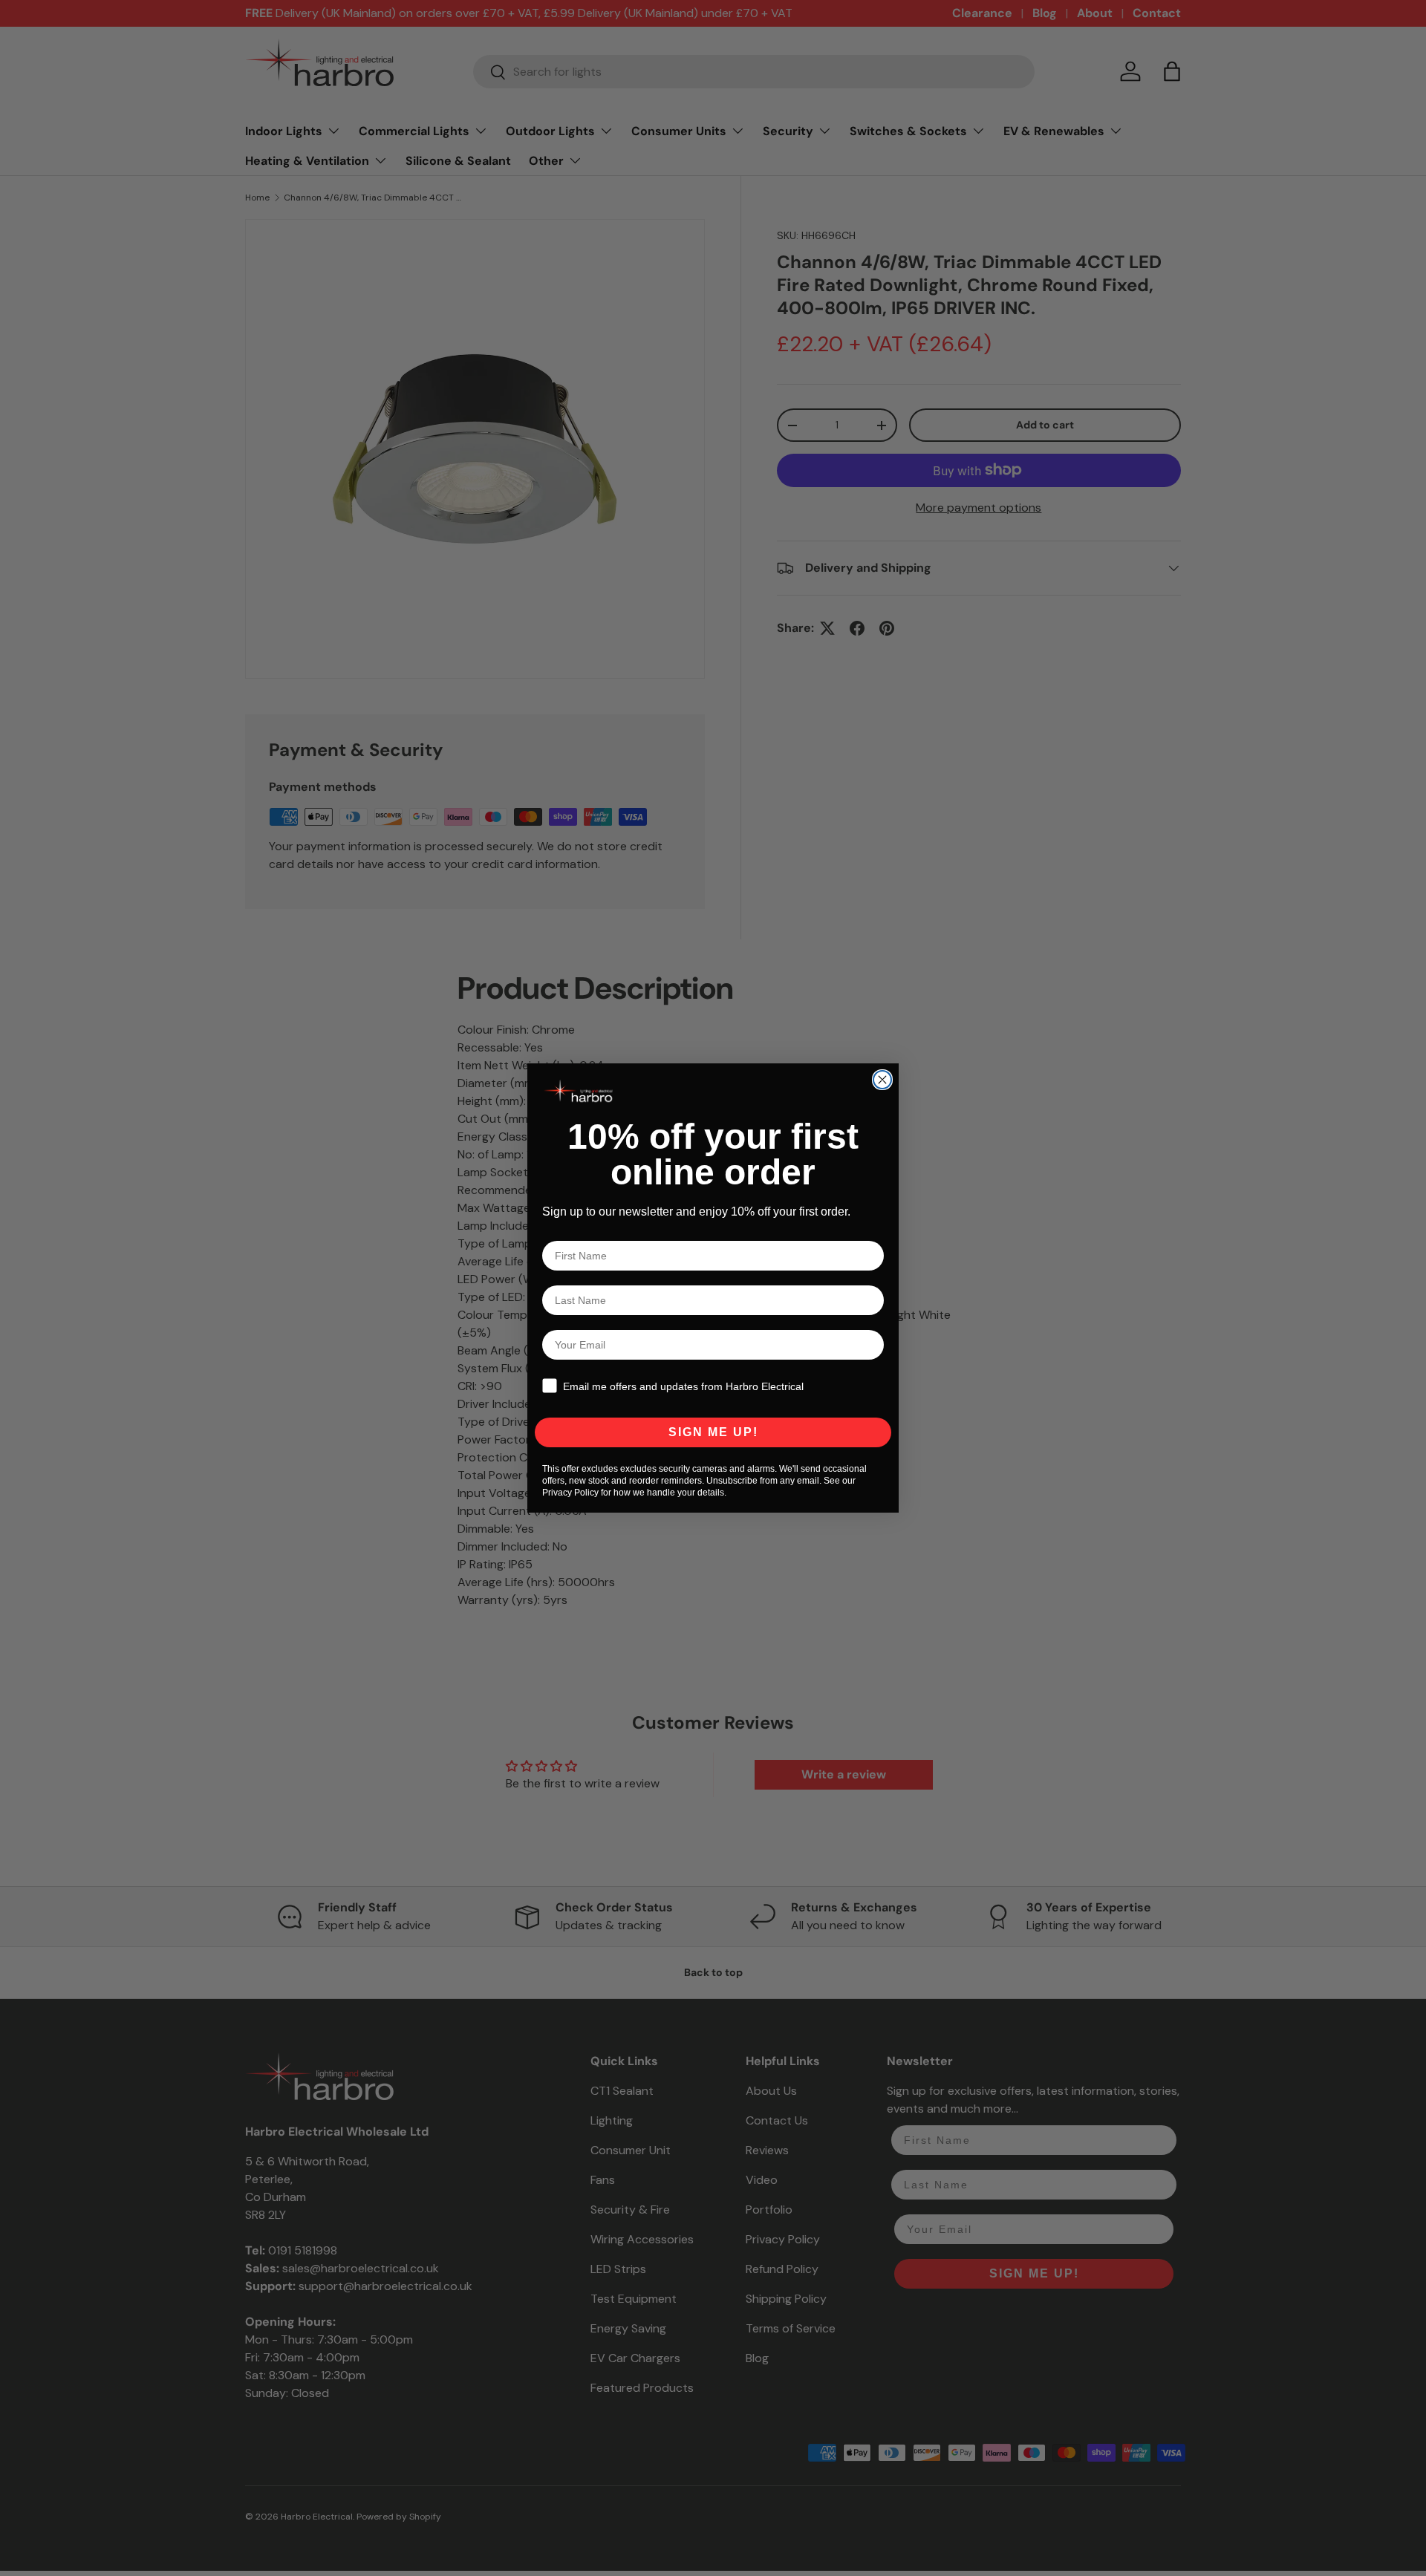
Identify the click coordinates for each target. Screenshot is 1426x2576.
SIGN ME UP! (713, 1432)
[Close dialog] (882, 1080)
